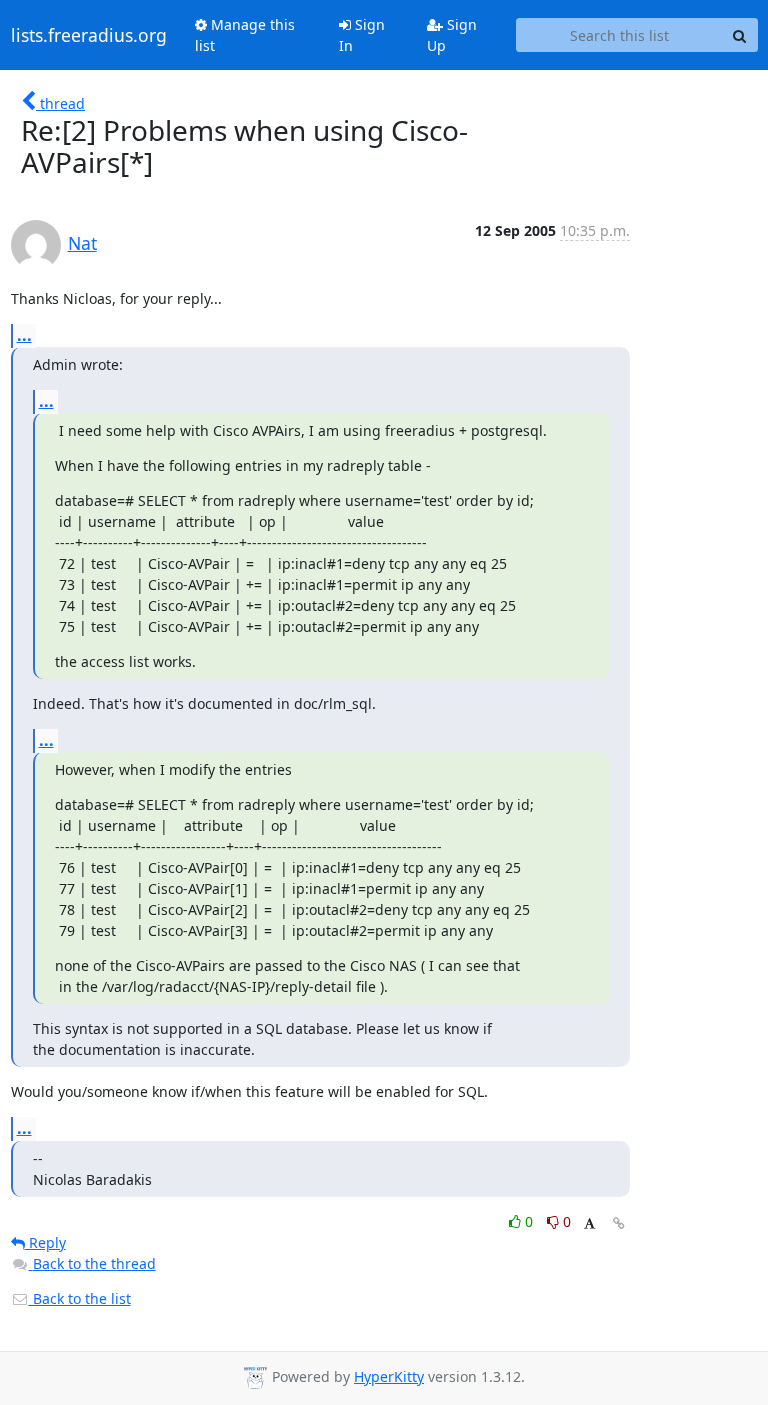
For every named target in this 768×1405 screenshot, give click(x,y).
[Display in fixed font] (589, 1224)
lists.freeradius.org (89, 35)
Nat (82, 243)
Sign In (362, 35)
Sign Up (452, 35)
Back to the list (80, 1298)
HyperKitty (389, 1376)
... (24, 335)
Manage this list (245, 35)
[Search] (740, 35)
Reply (45, 1242)
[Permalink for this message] (619, 1223)
